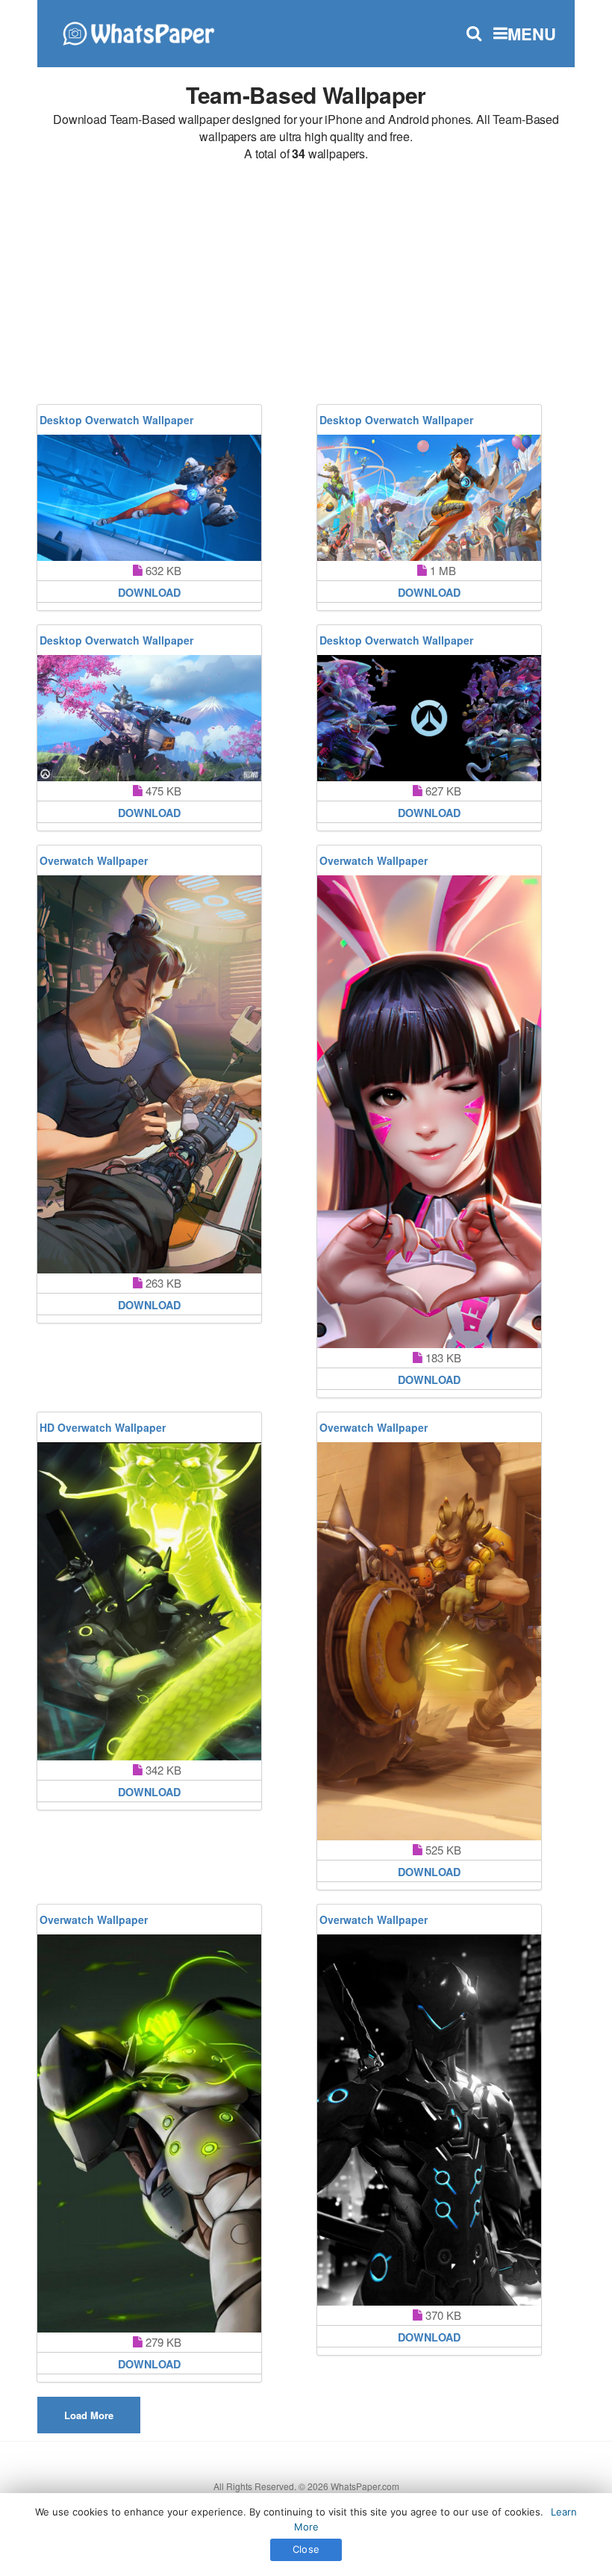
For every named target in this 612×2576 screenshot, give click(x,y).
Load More (89, 2415)
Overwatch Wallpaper (94, 860)
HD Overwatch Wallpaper (103, 1427)
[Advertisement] (306, 285)
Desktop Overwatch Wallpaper (116, 420)
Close (306, 2549)
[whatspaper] (138, 32)
